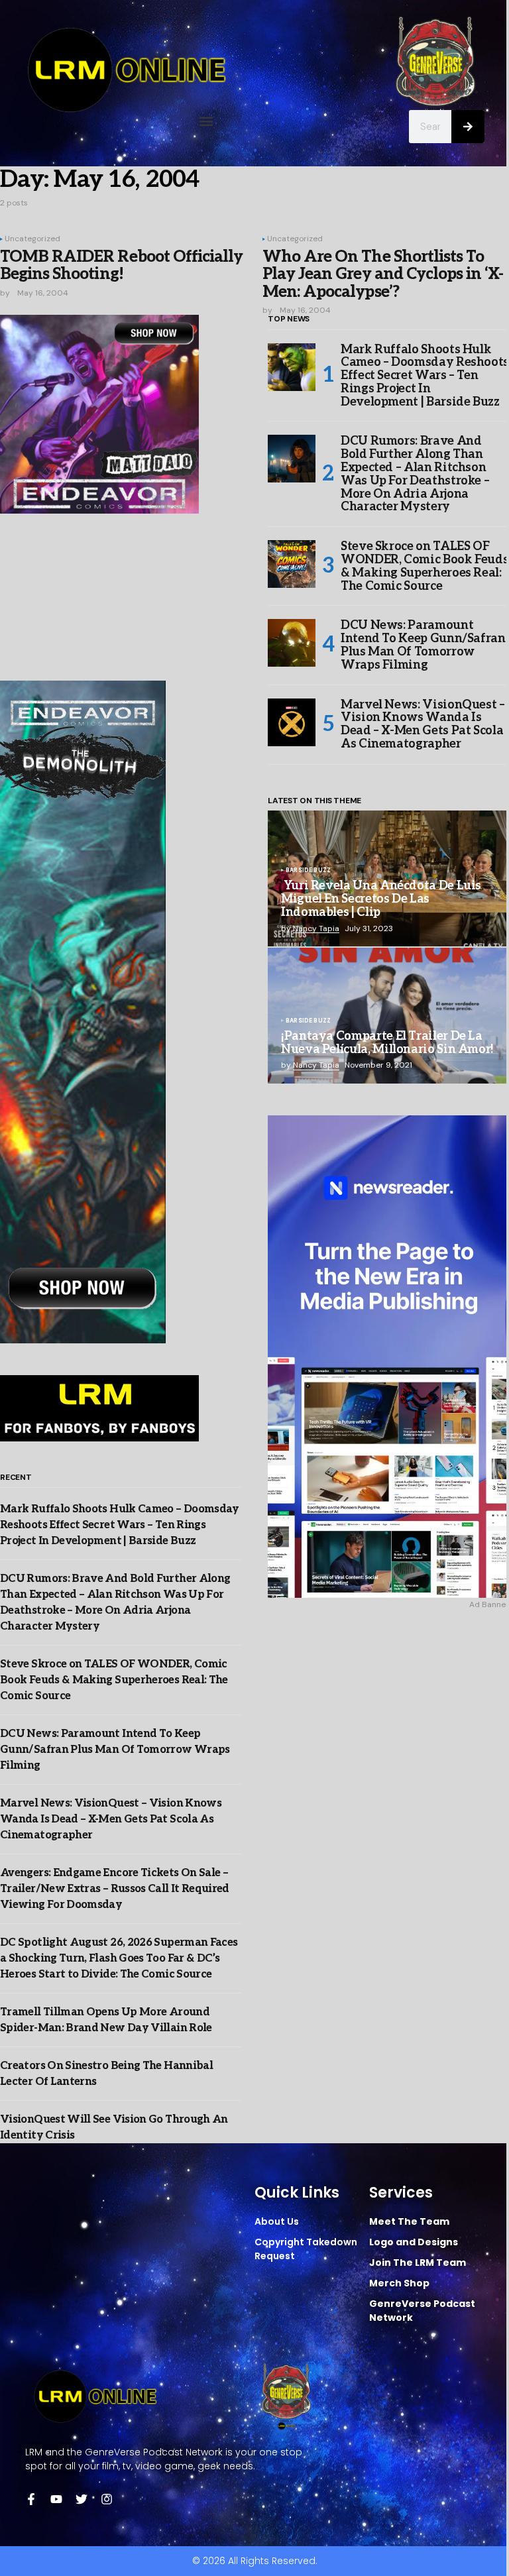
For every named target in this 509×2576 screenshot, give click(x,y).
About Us (277, 2221)
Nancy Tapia (316, 928)
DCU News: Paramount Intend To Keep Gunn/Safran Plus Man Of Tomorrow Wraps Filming (115, 1750)
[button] (206, 121)
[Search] (468, 127)
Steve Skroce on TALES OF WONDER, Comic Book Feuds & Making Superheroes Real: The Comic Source (114, 1680)
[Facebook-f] (31, 2499)
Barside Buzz (308, 871)
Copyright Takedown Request (306, 2249)
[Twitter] (82, 2499)
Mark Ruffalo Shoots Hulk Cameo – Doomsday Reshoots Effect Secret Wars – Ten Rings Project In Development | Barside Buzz (120, 1525)
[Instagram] (107, 2499)
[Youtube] (56, 2499)
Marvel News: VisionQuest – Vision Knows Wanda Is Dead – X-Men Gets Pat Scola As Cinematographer (111, 1820)
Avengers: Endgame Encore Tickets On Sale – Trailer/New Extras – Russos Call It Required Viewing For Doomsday (115, 1889)
